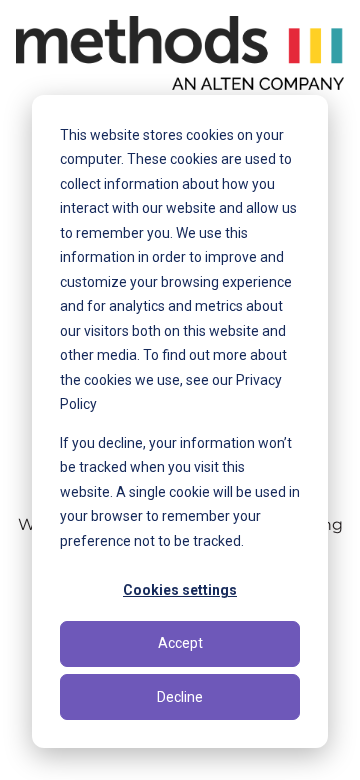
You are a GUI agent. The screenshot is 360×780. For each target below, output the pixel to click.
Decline (180, 697)
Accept (180, 643)
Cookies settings (180, 590)
